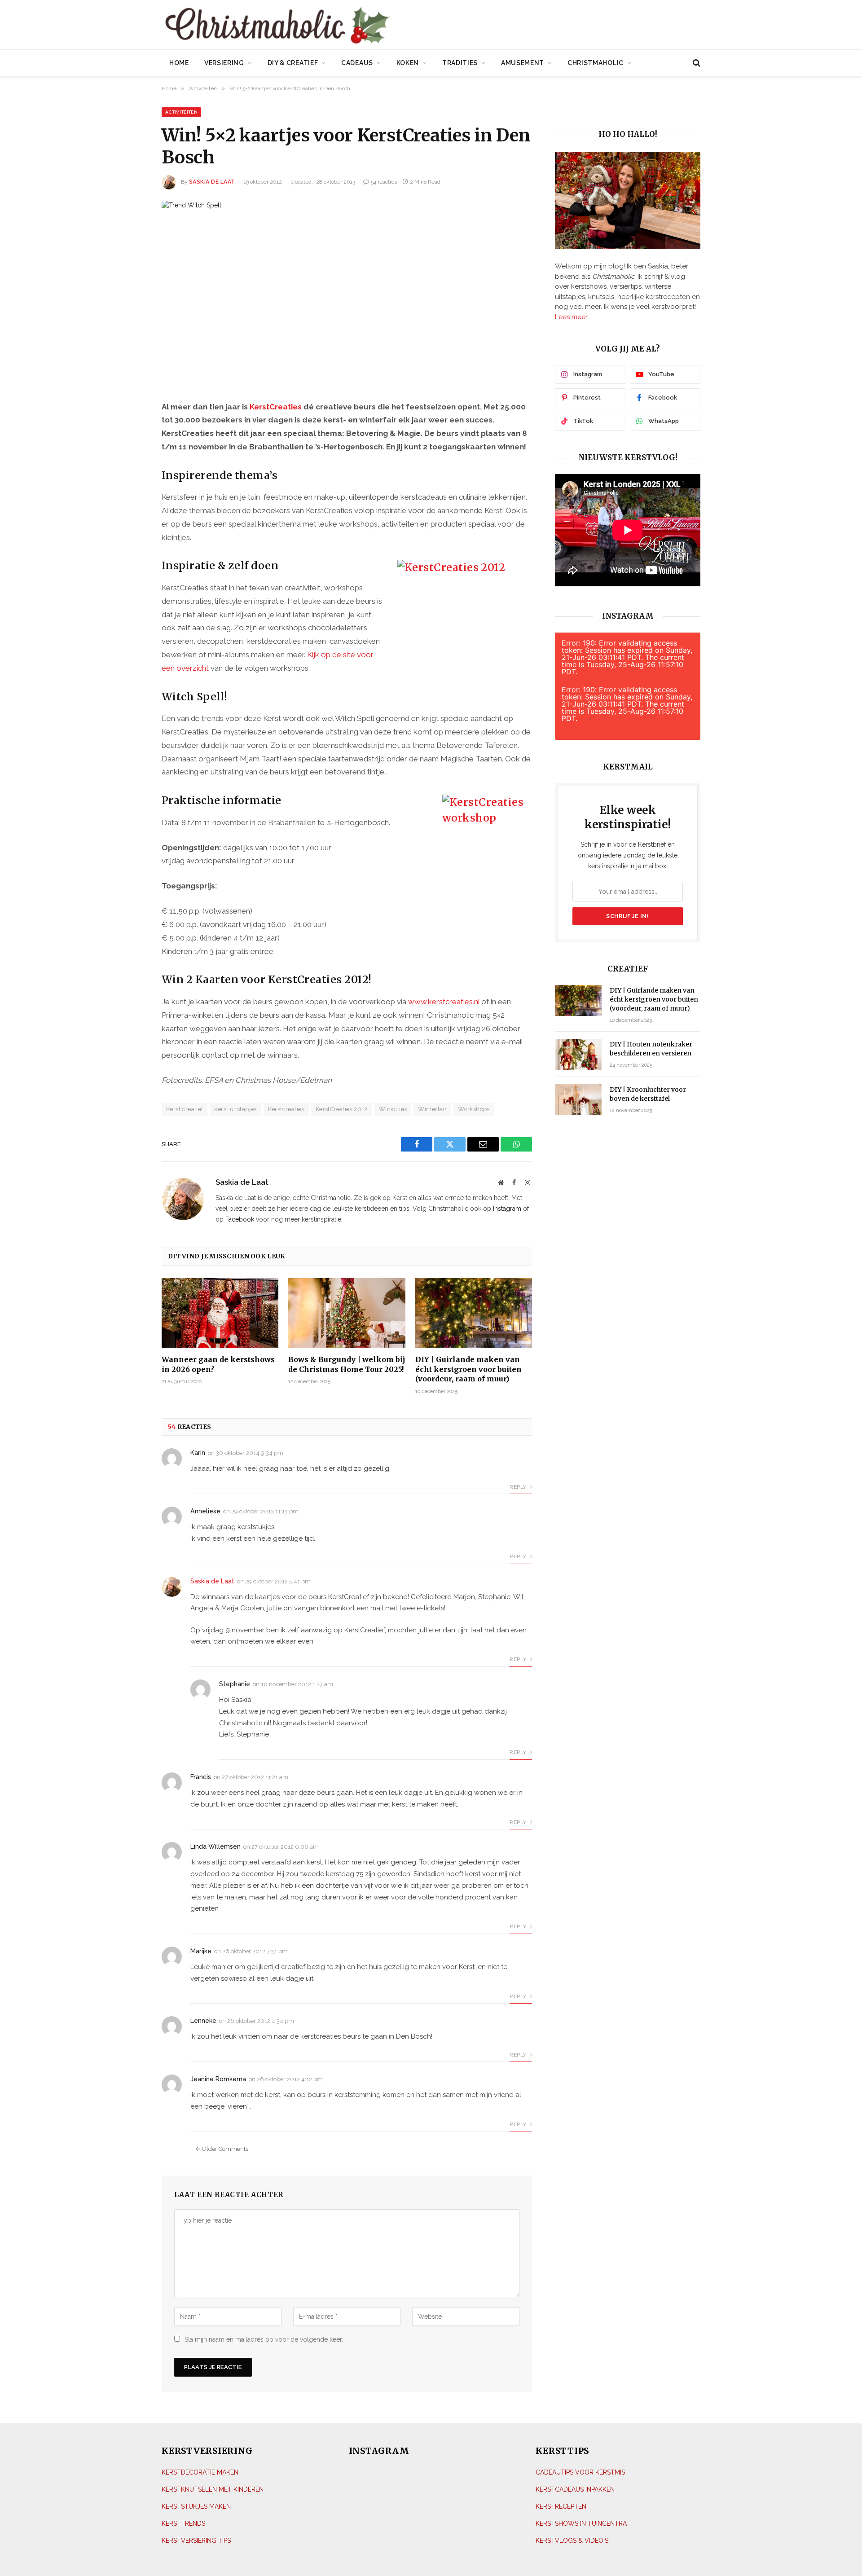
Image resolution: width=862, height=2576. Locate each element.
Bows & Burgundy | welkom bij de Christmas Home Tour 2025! (347, 1364)
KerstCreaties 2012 (342, 1109)
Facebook (240, 1219)
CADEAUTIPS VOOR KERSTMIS (580, 2472)
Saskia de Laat (212, 182)
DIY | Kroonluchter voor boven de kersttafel (648, 1094)
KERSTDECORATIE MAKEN (200, 2472)
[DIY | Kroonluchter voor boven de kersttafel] (578, 1100)
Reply (519, 1487)
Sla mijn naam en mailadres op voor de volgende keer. (264, 2339)
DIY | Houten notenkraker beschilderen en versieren (651, 1049)
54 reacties (384, 182)
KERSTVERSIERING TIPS (196, 2540)
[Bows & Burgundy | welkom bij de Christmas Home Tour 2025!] (347, 1313)
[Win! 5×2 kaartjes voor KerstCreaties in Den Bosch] (347, 293)
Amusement (523, 63)
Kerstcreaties (286, 1109)
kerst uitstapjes (235, 1109)
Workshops (474, 1109)
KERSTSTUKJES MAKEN (196, 2506)
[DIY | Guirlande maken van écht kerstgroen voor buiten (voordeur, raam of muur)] (474, 1313)
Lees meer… (573, 317)
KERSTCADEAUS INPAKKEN (575, 2489)
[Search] (696, 63)
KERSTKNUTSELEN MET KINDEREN (213, 2489)
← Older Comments (222, 2149)
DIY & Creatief (293, 63)
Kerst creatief (185, 1109)
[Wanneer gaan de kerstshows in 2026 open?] (220, 1313)
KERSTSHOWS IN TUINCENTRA (581, 2523)
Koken (408, 63)
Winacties (393, 1109)
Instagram (507, 1209)
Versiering (224, 63)
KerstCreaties (276, 407)
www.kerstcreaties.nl (444, 1002)
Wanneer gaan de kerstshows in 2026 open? (218, 1364)
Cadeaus (357, 63)
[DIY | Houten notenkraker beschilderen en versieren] (578, 1054)
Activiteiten (181, 112)
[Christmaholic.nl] (327, 26)
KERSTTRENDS (183, 2523)
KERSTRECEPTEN (561, 2506)
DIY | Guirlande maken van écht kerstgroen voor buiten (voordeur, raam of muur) (468, 1369)
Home (179, 63)
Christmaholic (596, 63)
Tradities (460, 63)
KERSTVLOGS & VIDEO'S (572, 2540)
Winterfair (432, 1109)
